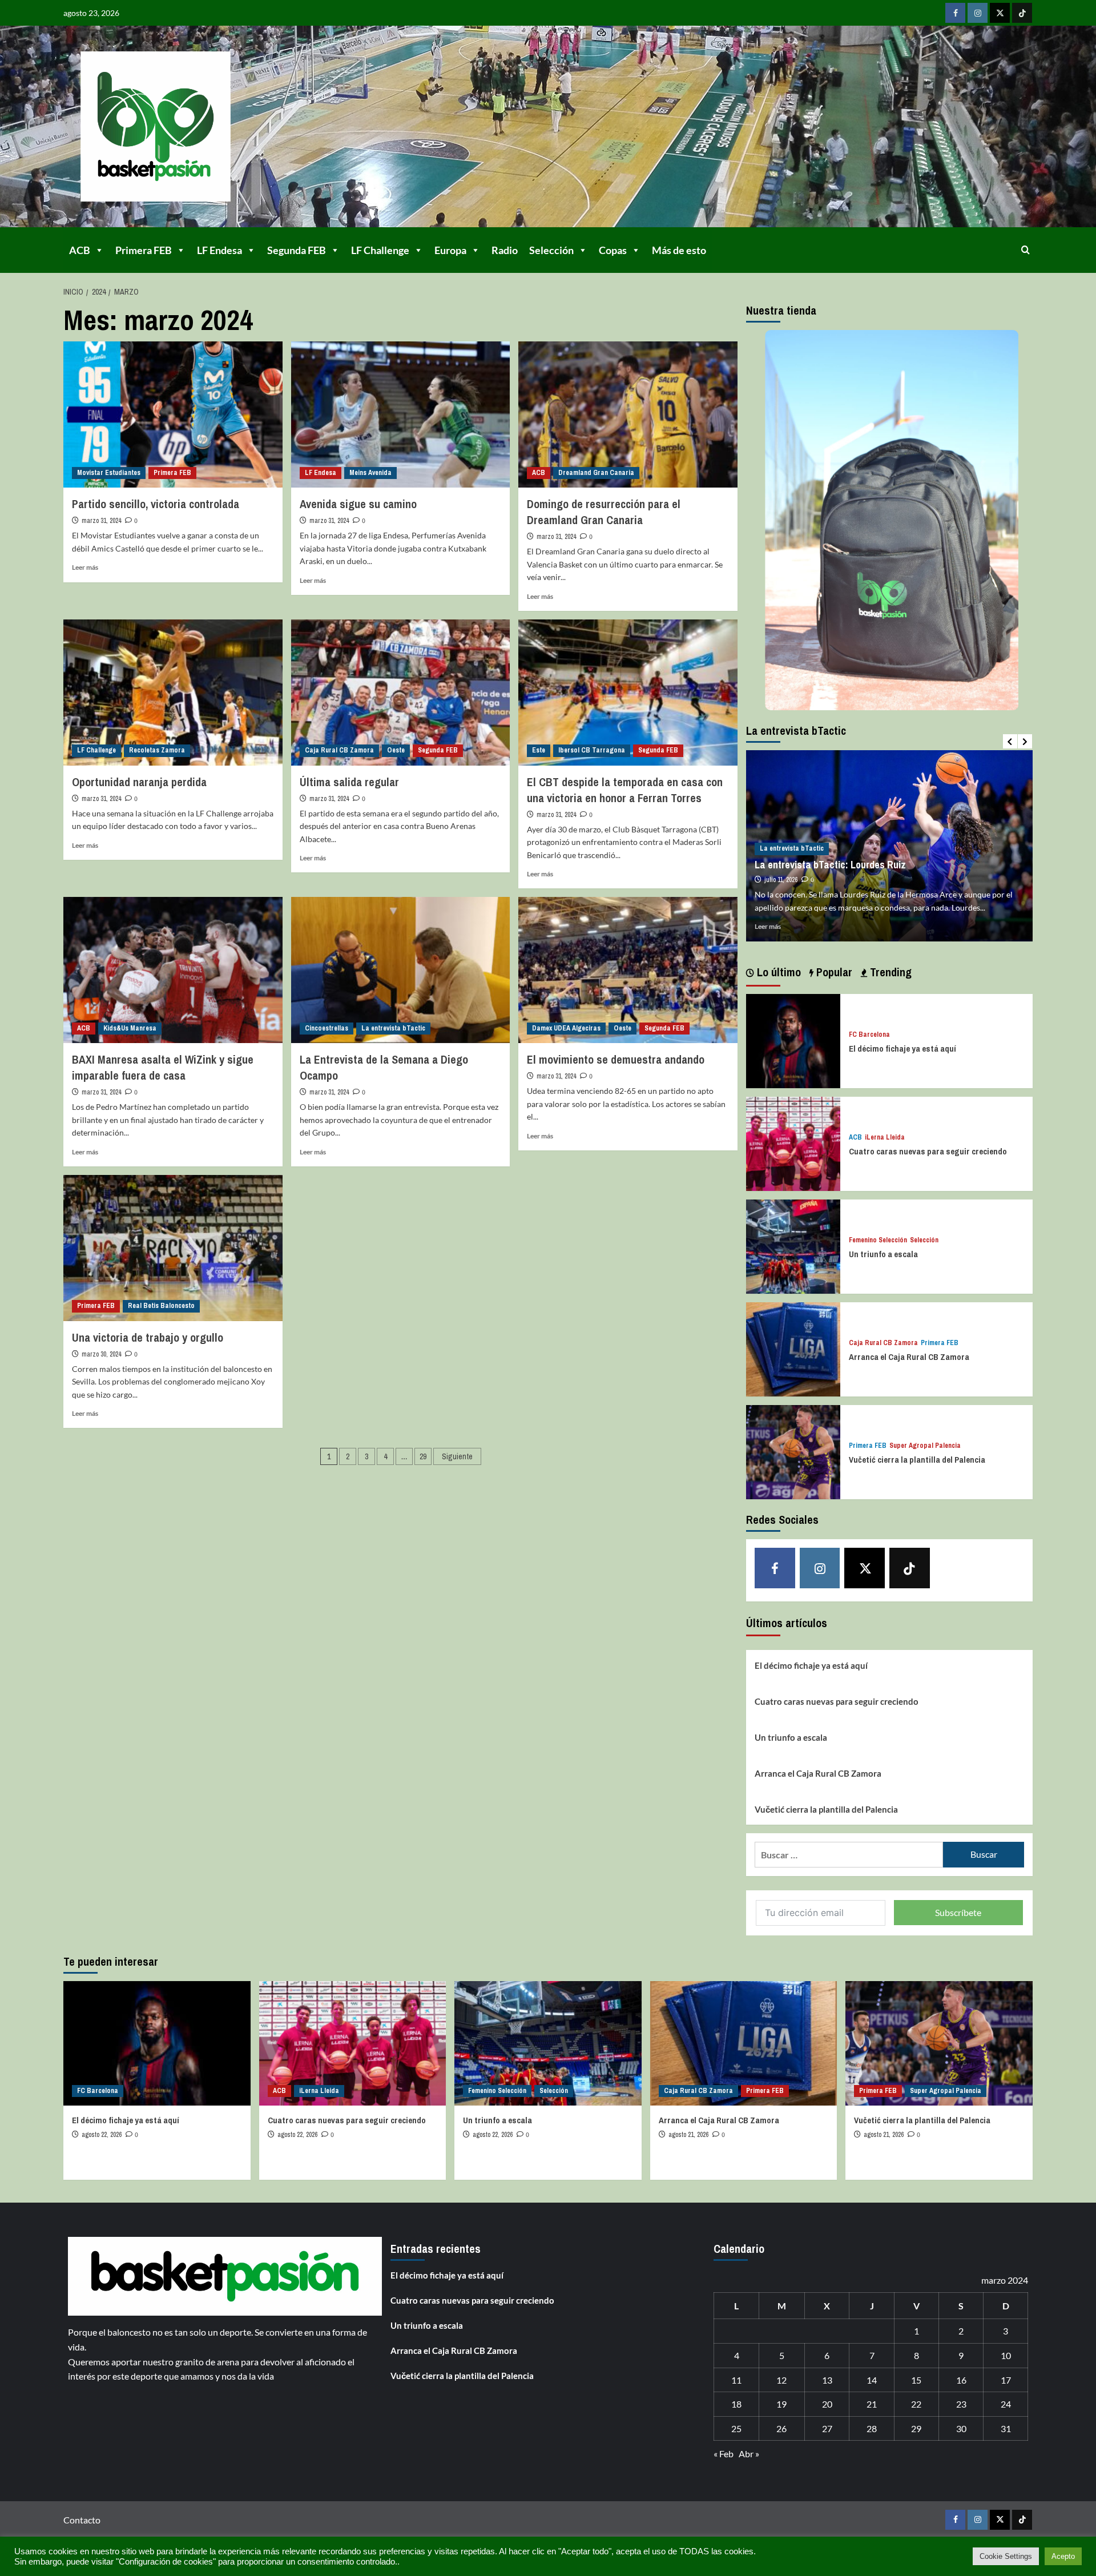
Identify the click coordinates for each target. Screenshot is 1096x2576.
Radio (505, 250)
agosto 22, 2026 (102, 2135)
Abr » (749, 2454)
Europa (450, 250)
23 (961, 2404)
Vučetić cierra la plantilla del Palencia (917, 1460)
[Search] (1026, 250)
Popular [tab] (833, 972)
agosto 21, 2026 (688, 2135)
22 (916, 2404)
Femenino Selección (878, 1240)
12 (781, 2380)
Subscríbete (958, 1912)
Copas (613, 250)
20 (827, 2404)
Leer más (85, 567)
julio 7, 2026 (780, 867)
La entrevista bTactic (393, 1028)
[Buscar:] (849, 1855)
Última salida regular (349, 782)
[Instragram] (978, 13)
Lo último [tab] (777, 972)
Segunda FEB (297, 250)
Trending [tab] (889, 972)
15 (916, 2380)
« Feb (724, 2454)
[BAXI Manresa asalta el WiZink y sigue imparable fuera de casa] (173, 970)
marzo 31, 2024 (101, 521)
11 (736, 2380)
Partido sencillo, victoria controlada (156, 504)
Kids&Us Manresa (130, 1028)
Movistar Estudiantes (109, 473)
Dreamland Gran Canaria (596, 473)
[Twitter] (1000, 13)
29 (423, 1456)
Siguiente (457, 1456)
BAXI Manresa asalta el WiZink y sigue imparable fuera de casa (163, 1067)
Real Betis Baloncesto (161, 1306)
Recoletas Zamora (157, 750)
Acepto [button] (1063, 2556)
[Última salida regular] (401, 693)
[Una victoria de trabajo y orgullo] (173, 1248)
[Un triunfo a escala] (793, 1245)
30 (961, 2428)
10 (1006, 2355)
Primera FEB (144, 250)
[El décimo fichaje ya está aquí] (793, 1040)
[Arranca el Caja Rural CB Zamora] (793, 1348)
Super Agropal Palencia (925, 1446)
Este (539, 750)
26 (781, 2428)
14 (872, 2380)
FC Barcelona (869, 1035)
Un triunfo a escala (883, 1254)
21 (872, 2404)
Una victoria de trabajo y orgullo (148, 1337)
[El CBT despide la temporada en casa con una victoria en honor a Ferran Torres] (628, 693)
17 (1006, 2380)
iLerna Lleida (885, 1138)
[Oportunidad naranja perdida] (173, 693)
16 (961, 2380)
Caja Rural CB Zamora (339, 750)
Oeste (396, 750)
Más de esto (679, 250)
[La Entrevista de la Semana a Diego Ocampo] (401, 970)
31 (1006, 2428)
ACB (80, 250)
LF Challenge (380, 250)
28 (872, 2428)
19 (781, 2404)
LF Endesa (219, 250)
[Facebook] (955, 13)
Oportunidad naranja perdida (139, 782)
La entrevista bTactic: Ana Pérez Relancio (844, 852)
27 (827, 2428)
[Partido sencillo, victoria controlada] (173, 414)
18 (736, 2404)
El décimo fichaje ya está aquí (902, 1048)
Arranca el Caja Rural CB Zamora (909, 1357)
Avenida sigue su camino (358, 504)
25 (736, 2428)
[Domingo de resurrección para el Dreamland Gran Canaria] (628, 414)
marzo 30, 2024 (101, 1354)
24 (1006, 2404)
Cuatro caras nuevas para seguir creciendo (928, 1151)
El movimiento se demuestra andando (616, 1059)
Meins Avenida (370, 473)
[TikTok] (1022, 13)
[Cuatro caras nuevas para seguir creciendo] (793, 1143)
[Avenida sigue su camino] (401, 414)
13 (827, 2380)
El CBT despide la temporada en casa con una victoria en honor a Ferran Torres (625, 790)
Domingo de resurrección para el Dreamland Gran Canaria (604, 512)
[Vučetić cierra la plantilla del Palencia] (793, 1451)
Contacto (82, 2520)
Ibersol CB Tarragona (592, 750)
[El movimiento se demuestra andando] (628, 970)
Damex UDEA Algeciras (566, 1028)
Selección (551, 250)
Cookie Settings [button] (1006, 2556)
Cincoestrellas (327, 1028)
